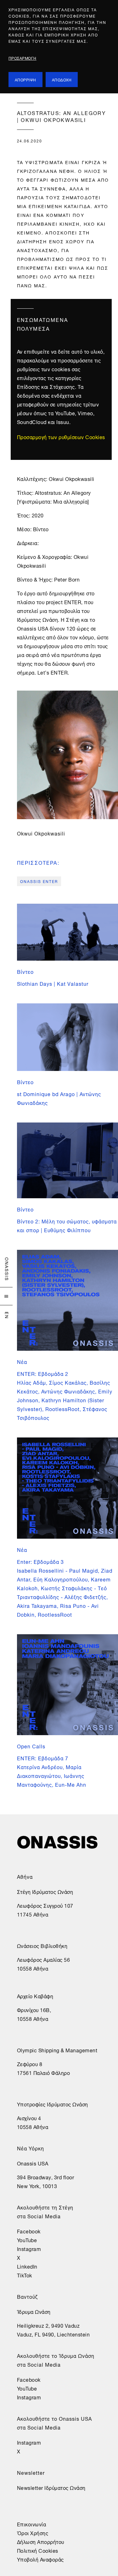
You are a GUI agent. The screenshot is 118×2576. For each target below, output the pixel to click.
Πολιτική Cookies (38, 2550)
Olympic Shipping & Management (57, 2050)
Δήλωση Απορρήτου (41, 2541)
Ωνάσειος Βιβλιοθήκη (42, 1945)
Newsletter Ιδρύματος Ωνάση (51, 2487)
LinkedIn (27, 2266)
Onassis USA (33, 2163)
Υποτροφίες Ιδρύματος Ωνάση (53, 2104)
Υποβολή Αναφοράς (40, 2559)
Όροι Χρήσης (33, 2533)
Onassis (7, 1269)
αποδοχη (62, 79)
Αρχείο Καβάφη (35, 1996)
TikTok (25, 2275)
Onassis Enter (39, 881)
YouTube (27, 2240)
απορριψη (25, 79)
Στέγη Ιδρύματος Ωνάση (45, 1891)
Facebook (29, 2231)
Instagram (29, 2248)
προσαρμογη (22, 58)
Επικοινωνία (32, 2524)
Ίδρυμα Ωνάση (34, 2311)
